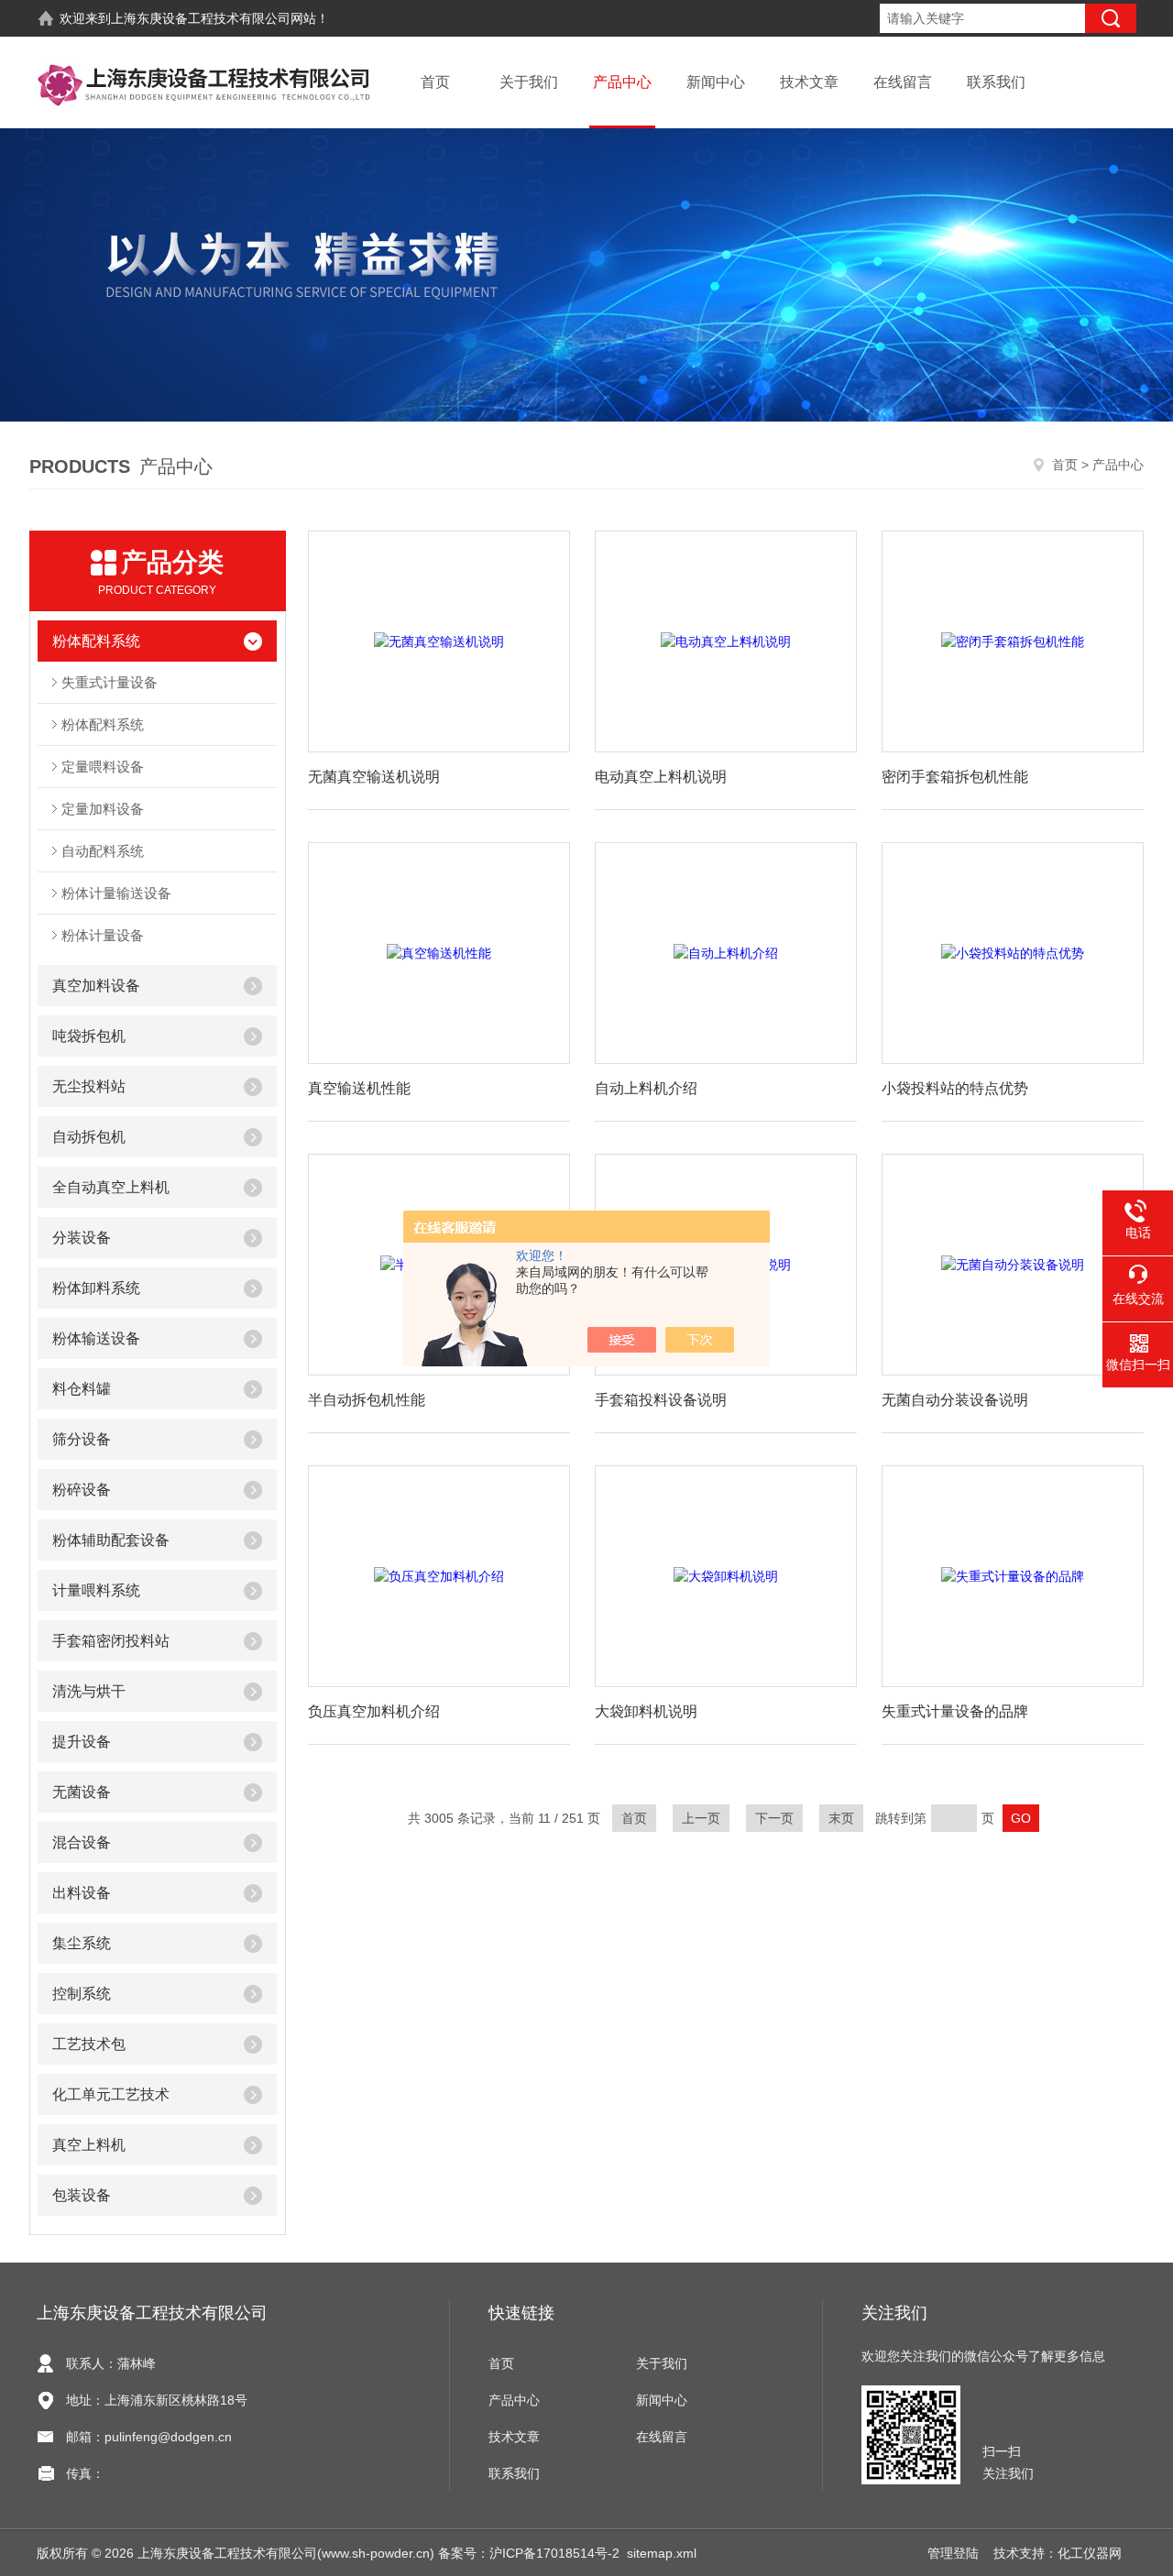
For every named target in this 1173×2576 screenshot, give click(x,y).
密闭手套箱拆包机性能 (955, 777)
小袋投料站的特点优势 (955, 1088)
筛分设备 (82, 1439)
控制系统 (82, 1994)
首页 (435, 82)
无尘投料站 (89, 1086)
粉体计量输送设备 (116, 893)
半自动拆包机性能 (367, 1400)
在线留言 (903, 82)
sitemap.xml (662, 2553)
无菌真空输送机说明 (374, 777)
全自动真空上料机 (111, 1187)
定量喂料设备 (103, 767)
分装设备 (82, 1238)
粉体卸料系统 (96, 1288)
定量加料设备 (103, 809)
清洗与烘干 (89, 1691)
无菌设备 (82, 1792)
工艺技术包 (89, 2044)
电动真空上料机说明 (661, 777)
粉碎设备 (82, 1490)
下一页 (774, 1818)
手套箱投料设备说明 (661, 1400)
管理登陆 (953, 2553)
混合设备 (82, 1842)
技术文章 (809, 82)
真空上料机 (89, 2145)
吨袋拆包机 (89, 1036)
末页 (841, 1818)
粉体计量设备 (103, 935)
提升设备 (82, 1742)
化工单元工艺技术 (111, 2094)
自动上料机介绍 (646, 1088)
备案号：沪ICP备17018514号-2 (529, 2553)
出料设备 (82, 1893)
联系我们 (996, 82)
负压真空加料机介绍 (374, 1711)
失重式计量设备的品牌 (955, 1711)
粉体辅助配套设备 (111, 1540)
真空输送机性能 (359, 1088)
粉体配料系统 (96, 641)
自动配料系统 (103, 851)
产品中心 (622, 82)
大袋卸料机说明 (646, 1711)
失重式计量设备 (110, 682)
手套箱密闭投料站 (111, 1641)
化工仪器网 (1090, 2553)
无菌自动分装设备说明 (955, 1400)
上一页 (701, 1818)
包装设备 (82, 2195)
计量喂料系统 (96, 1590)
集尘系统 (82, 1943)
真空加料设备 (96, 986)
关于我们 (529, 82)
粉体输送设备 (96, 1338)
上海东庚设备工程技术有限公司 (201, 18)
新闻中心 (716, 82)
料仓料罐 (82, 1389)
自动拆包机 (89, 1137)
